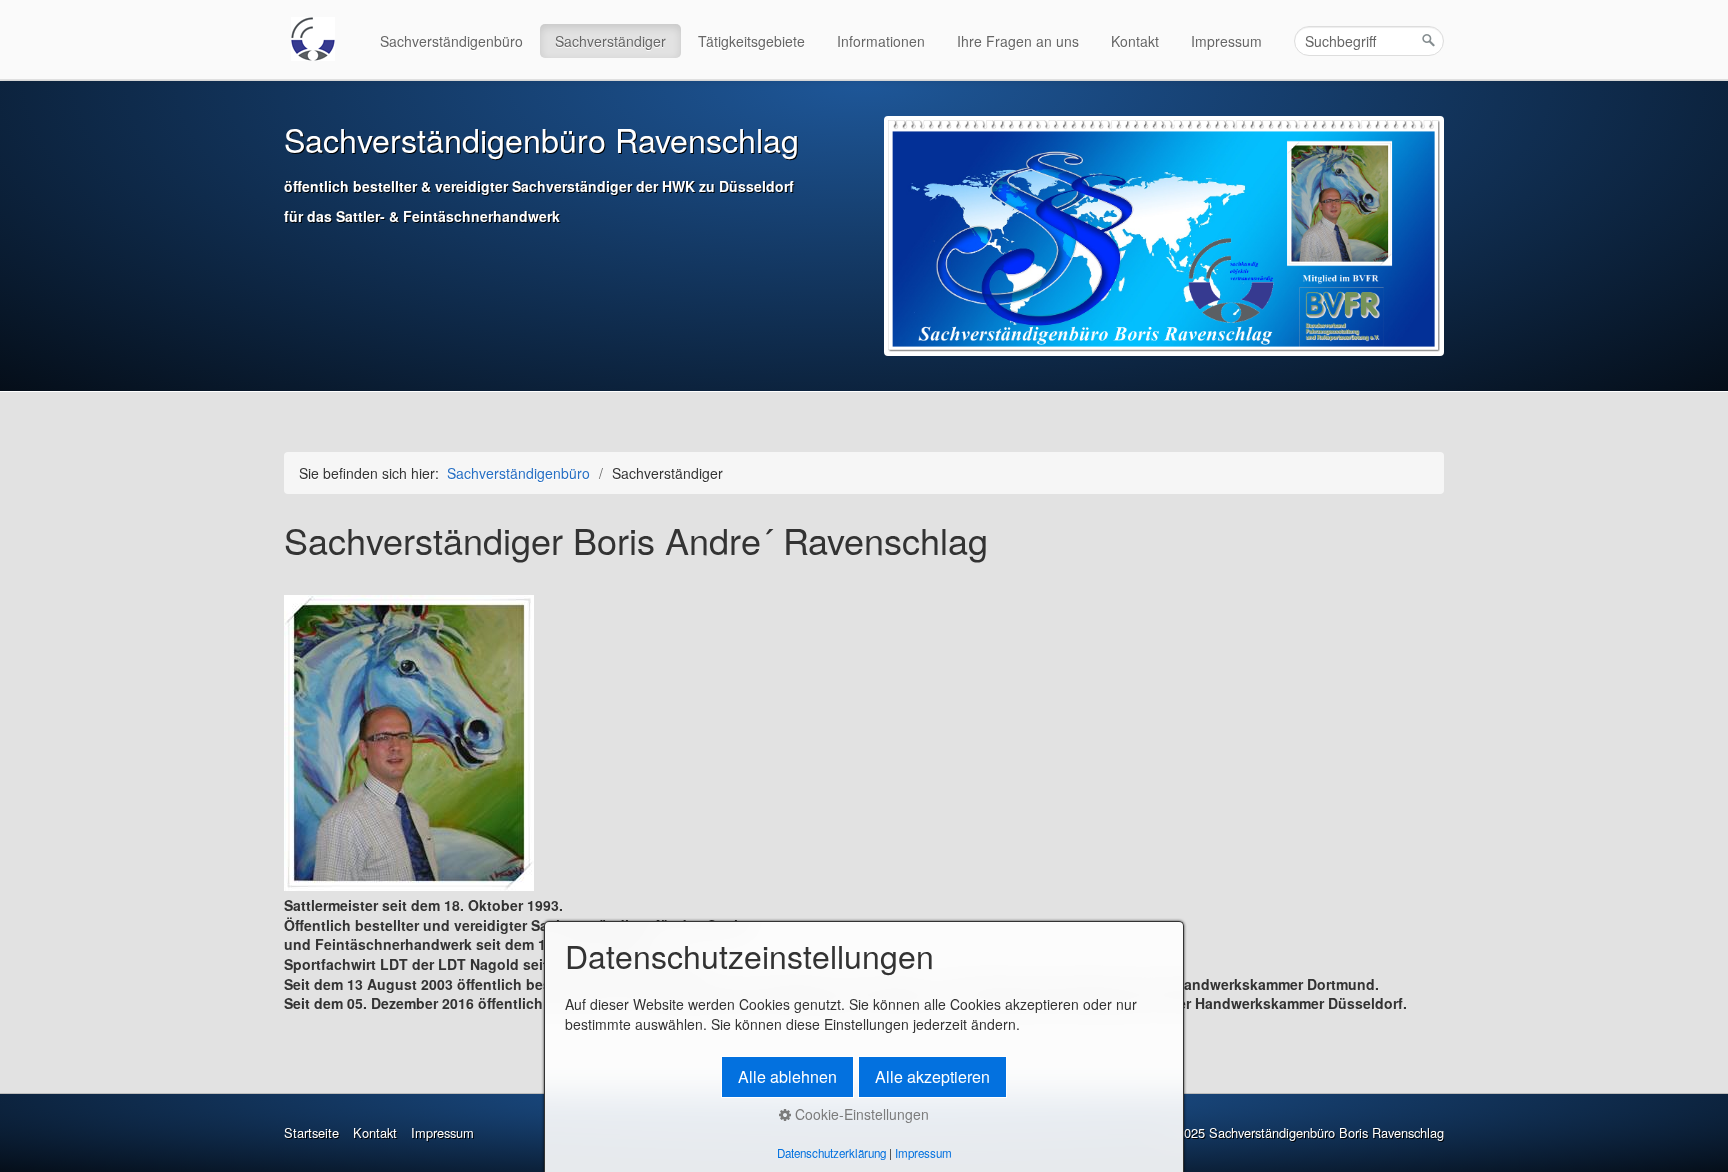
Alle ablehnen (787, 1076)
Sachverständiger (610, 41)
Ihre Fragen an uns (1018, 41)
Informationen (881, 41)
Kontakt (1135, 41)
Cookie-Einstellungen (860, 1114)
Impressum (1226, 41)
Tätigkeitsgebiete (751, 41)
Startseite (311, 1133)
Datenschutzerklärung (831, 1153)
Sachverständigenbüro (451, 41)
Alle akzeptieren (932, 1076)
